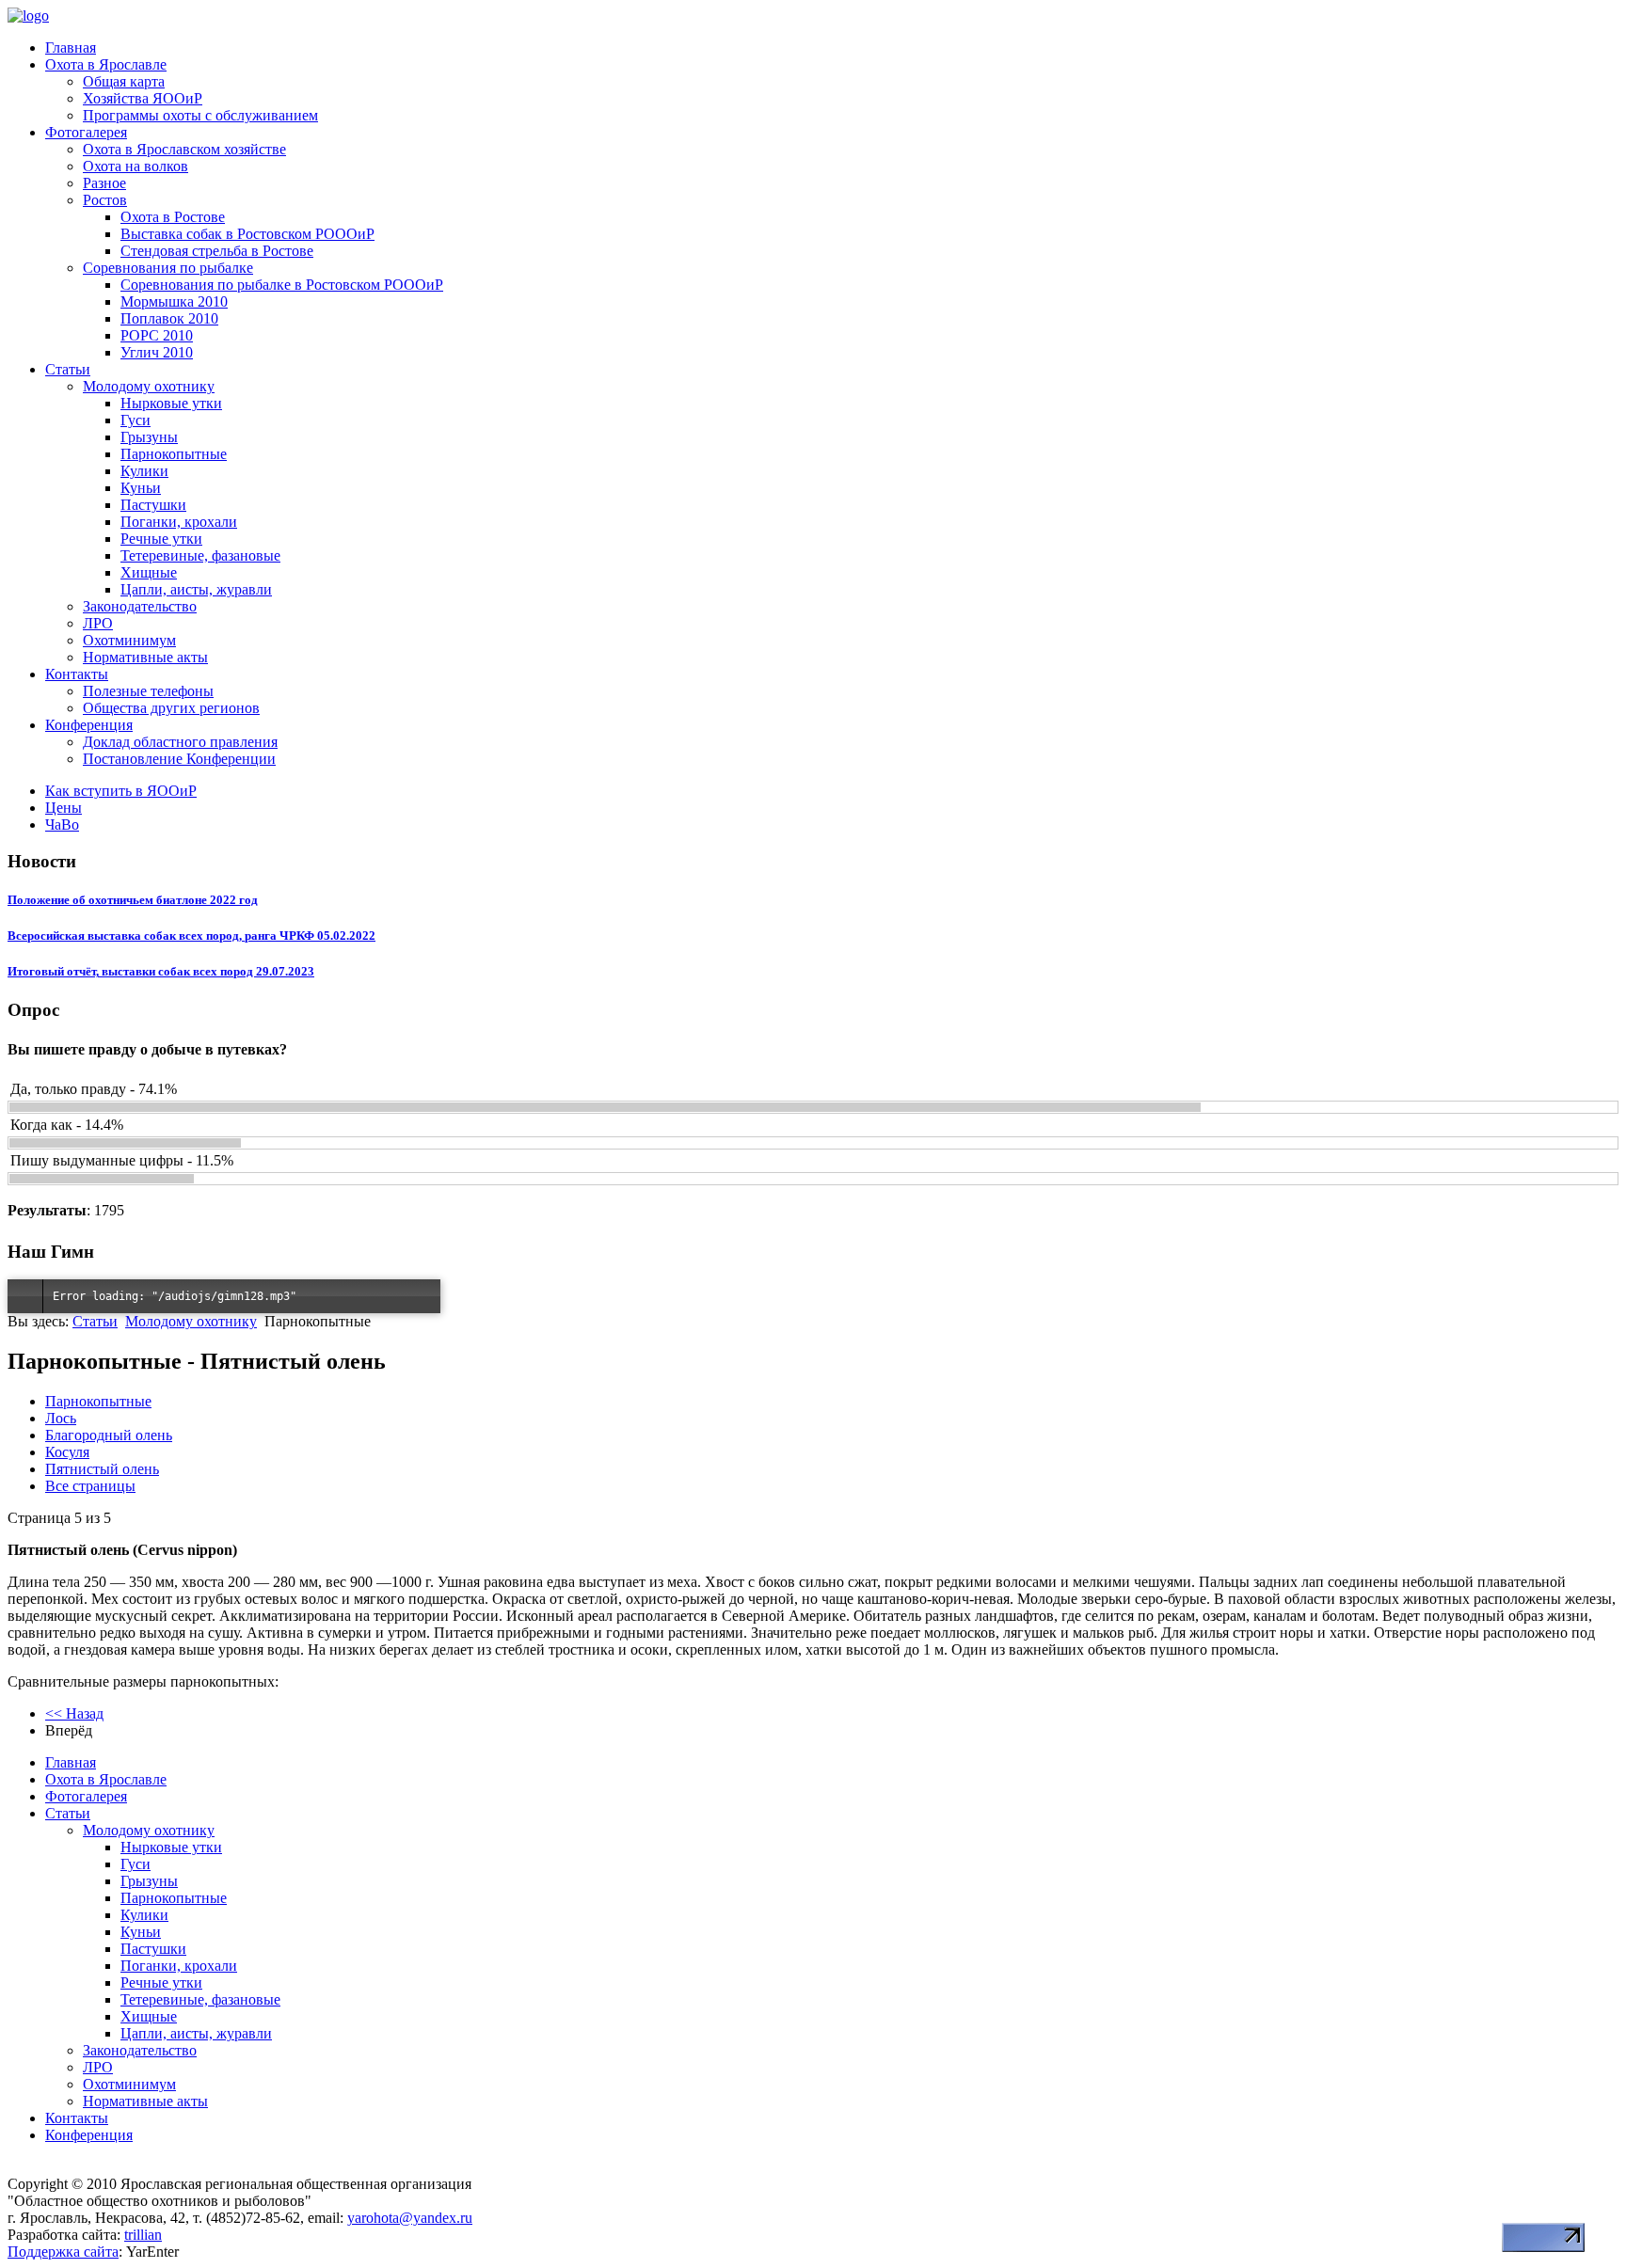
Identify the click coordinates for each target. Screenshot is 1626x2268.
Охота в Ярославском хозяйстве (184, 149)
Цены (64, 808)
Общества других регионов (171, 708)
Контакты (77, 674)
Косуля (67, 1452)
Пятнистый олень (102, 1469)
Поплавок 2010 (169, 318)
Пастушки (153, 505)
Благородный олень (109, 1435)
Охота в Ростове (173, 217)
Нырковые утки (171, 403)
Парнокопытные (174, 454)
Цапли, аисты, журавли (196, 589)
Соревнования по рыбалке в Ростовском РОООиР (282, 285)
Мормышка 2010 (174, 301)
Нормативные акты (145, 657)
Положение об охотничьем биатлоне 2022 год (133, 900)
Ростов (105, 200)
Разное (104, 183)
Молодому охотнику (149, 386)
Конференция (89, 725)
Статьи (68, 369)
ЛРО (98, 623)
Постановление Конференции (179, 759)
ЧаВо (62, 825)
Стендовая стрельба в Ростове (217, 251)
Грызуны (149, 437)
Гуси (135, 420)
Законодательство (140, 606)
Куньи (141, 488)
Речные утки (161, 539)
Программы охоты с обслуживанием (200, 115)
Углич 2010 (157, 352)
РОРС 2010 (157, 335)
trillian (143, 2235)
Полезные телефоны (148, 691)
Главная (71, 48)
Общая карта (124, 81)
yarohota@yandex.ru (410, 2218)
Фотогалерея (86, 132)
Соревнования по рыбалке (168, 268)
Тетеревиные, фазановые (200, 555)
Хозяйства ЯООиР (143, 98)
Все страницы (90, 1486)
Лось (61, 1418)
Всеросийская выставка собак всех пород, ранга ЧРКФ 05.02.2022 (191, 936)
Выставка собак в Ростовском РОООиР (247, 234)
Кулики (144, 471)
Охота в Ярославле (106, 64)
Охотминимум (129, 640)
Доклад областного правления (180, 742)
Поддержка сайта (63, 2252)
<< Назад (74, 1713)
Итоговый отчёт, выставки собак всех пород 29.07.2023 (161, 971)
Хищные (149, 572)
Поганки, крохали (179, 522)
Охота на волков (135, 166)
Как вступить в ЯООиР (121, 791)
